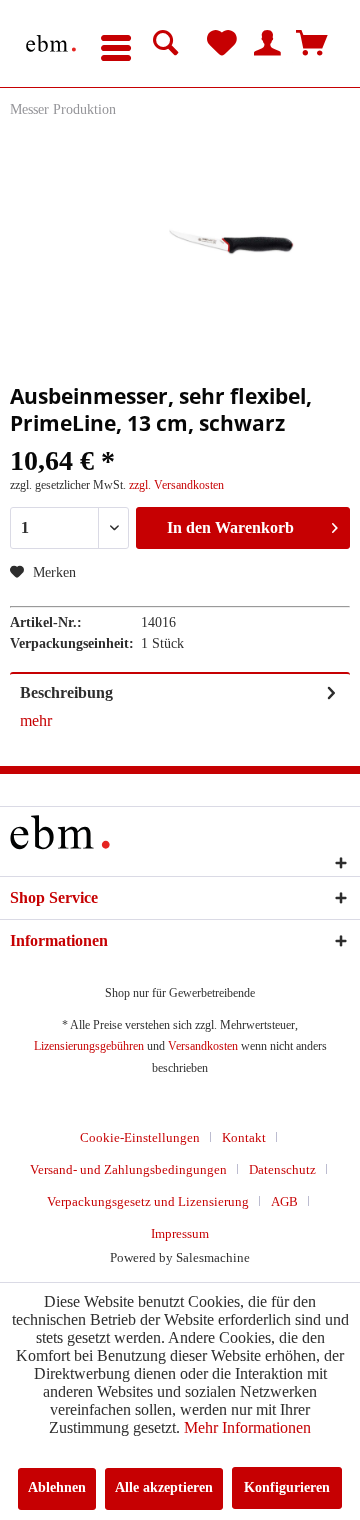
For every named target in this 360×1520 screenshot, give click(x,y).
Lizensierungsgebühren (89, 1046)
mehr (36, 720)
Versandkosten (203, 1046)
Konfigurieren (287, 1487)
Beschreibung (66, 692)
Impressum (180, 1233)
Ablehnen (57, 1487)
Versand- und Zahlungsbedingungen (128, 1169)
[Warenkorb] (312, 44)
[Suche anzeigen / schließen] (166, 44)
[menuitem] (116, 44)
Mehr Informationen (247, 1427)
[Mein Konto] (267, 44)
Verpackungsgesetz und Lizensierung (148, 1201)
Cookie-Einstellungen (140, 1137)
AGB (284, 1201)
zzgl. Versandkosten (176, 485)
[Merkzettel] (222, 44)
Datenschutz (282, 1169)
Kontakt (244, 1137)
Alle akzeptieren (164, 1487)
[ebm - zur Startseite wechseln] (51, 43)
